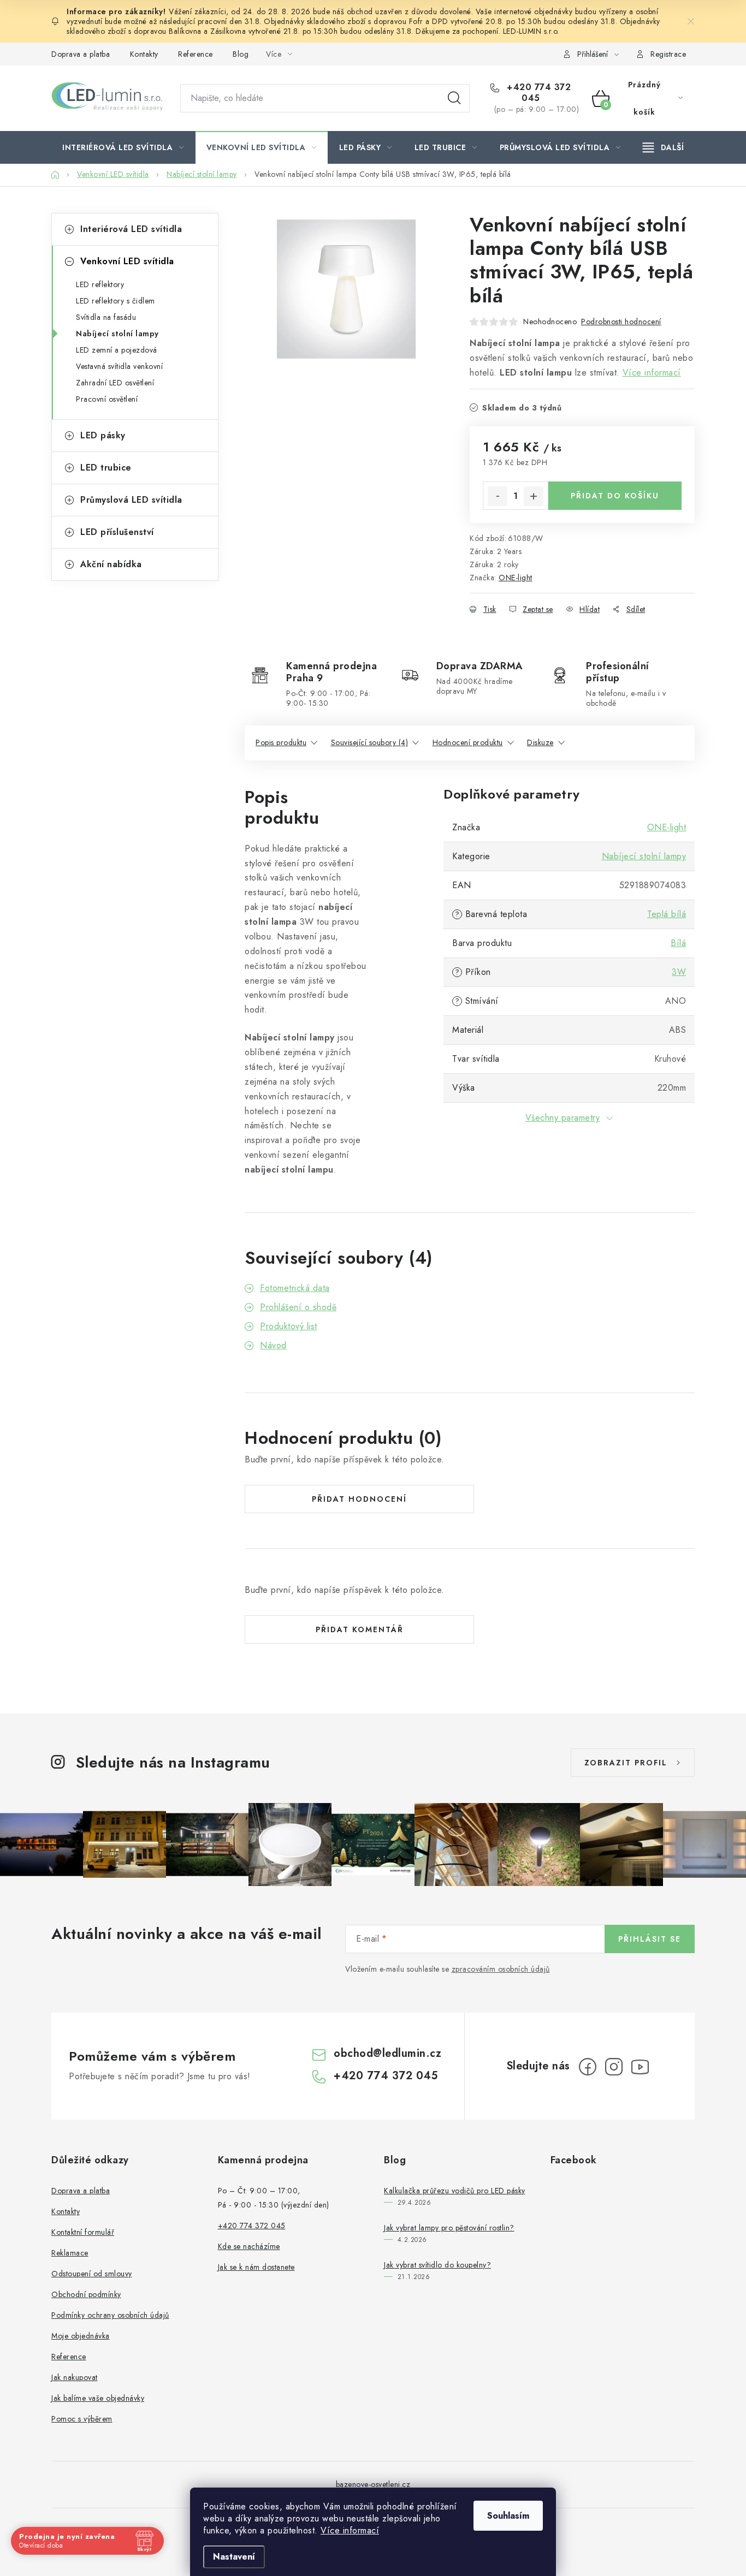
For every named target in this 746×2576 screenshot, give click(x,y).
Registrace (668, 54)
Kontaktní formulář (83, 2232)
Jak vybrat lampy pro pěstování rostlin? (449, 2228)
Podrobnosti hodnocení (621, 322)
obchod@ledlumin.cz (387, 2053)
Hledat (454, 98)
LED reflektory (100, 284)
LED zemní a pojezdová (117, 350)
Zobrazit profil (626, 1763)
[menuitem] (123, 147)
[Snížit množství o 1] (498, 496)
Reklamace (70, 2253)
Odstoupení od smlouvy (92, 2274)
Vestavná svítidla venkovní (119, 366)
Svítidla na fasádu (106, 317)
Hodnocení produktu (468, 742)
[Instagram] (614, 2067)
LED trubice (106, 468)
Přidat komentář (360, 1629)
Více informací (350, 2530)
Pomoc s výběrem (82, 2419)
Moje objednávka (81, 2336)
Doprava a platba (81, 54)
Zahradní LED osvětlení (115, 383)
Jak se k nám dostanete (256, 2267)
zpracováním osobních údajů (501, 1969)
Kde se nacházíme (249, 2246)
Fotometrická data (295, 1288)
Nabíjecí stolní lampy (117, 334)
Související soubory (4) (370, 742)
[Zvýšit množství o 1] (534, 496)
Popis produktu (281, 742)
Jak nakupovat (75, 2377)
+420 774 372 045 (538, 93)
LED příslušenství (117, 532)
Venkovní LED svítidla (127, 261)
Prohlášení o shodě (298, 1307)
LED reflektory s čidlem (116, 301)
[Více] (663, 147)
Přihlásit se (650, 1939)
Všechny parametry (563, 1118)
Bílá (678, 943)
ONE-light (516, 578)
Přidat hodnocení (359, 1499)
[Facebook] (588, 2067)
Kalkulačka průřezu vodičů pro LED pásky (455, 2191)
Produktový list (289, 1326)
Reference (196, 54)
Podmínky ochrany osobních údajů (110, 2315)
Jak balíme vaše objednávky (98, 2398)
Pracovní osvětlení (107, 399)
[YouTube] (640, 2067)
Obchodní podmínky (86, 2294)
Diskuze (540, 742)
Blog (241, 54)
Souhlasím (508, 2516)
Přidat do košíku (615, 496)
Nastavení (234, 2557)
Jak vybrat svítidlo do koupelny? (437, 2265)
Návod (273, 1345)
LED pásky (103, 435)
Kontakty (144, 54)
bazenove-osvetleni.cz (373, 2484)
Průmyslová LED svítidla (131, 500)
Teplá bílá (667, 914)
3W (679, 972)
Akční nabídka (111, 564)
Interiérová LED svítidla (131, 229)
